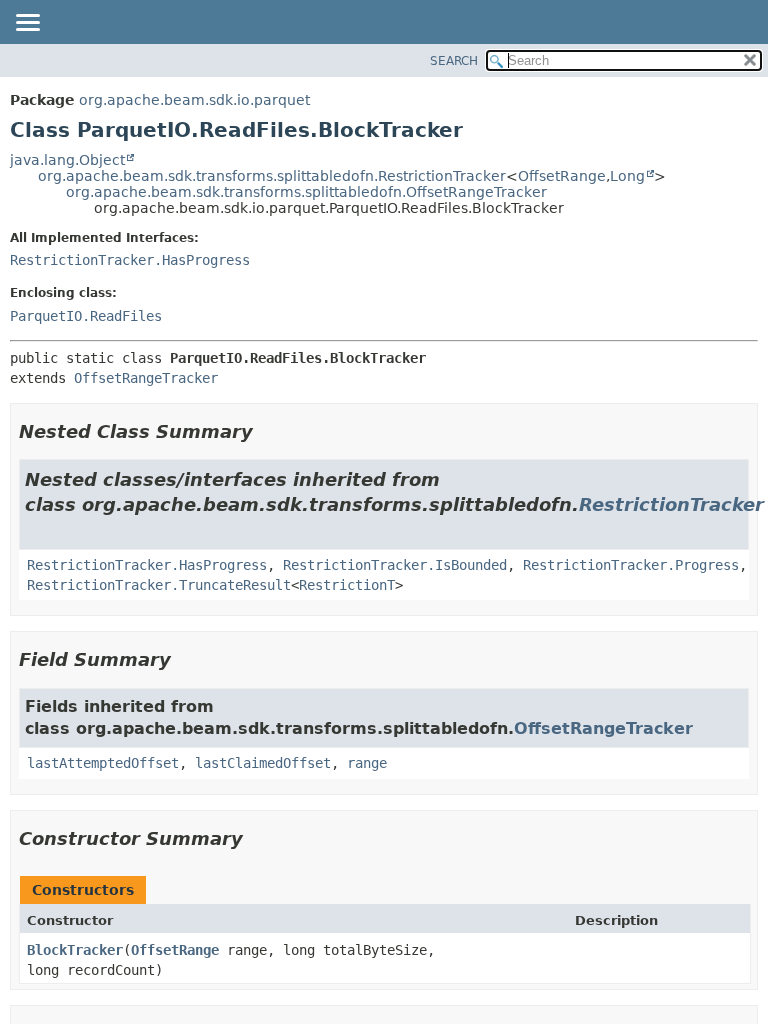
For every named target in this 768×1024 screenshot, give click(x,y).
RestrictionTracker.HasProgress (130, 260)
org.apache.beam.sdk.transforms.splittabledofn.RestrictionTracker (272, 176)
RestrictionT (347, 585)
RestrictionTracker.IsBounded (395, 565)
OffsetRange (562, 176)
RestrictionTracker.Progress (631, 565)
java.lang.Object (67, 160)
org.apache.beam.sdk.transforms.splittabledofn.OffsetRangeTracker (306, 192)
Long (627, 176)
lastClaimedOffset (263, 763)
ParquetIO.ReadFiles (86, 316)
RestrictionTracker (671, 504)
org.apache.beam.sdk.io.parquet (194, 100)
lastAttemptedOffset (103, 763)
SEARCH (454, 61)
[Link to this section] (267, 431)
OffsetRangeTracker (146, 378)
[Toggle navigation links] (27, 24)
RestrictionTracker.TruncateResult (159, 585)
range (367, 763)
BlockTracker (75, 950)
